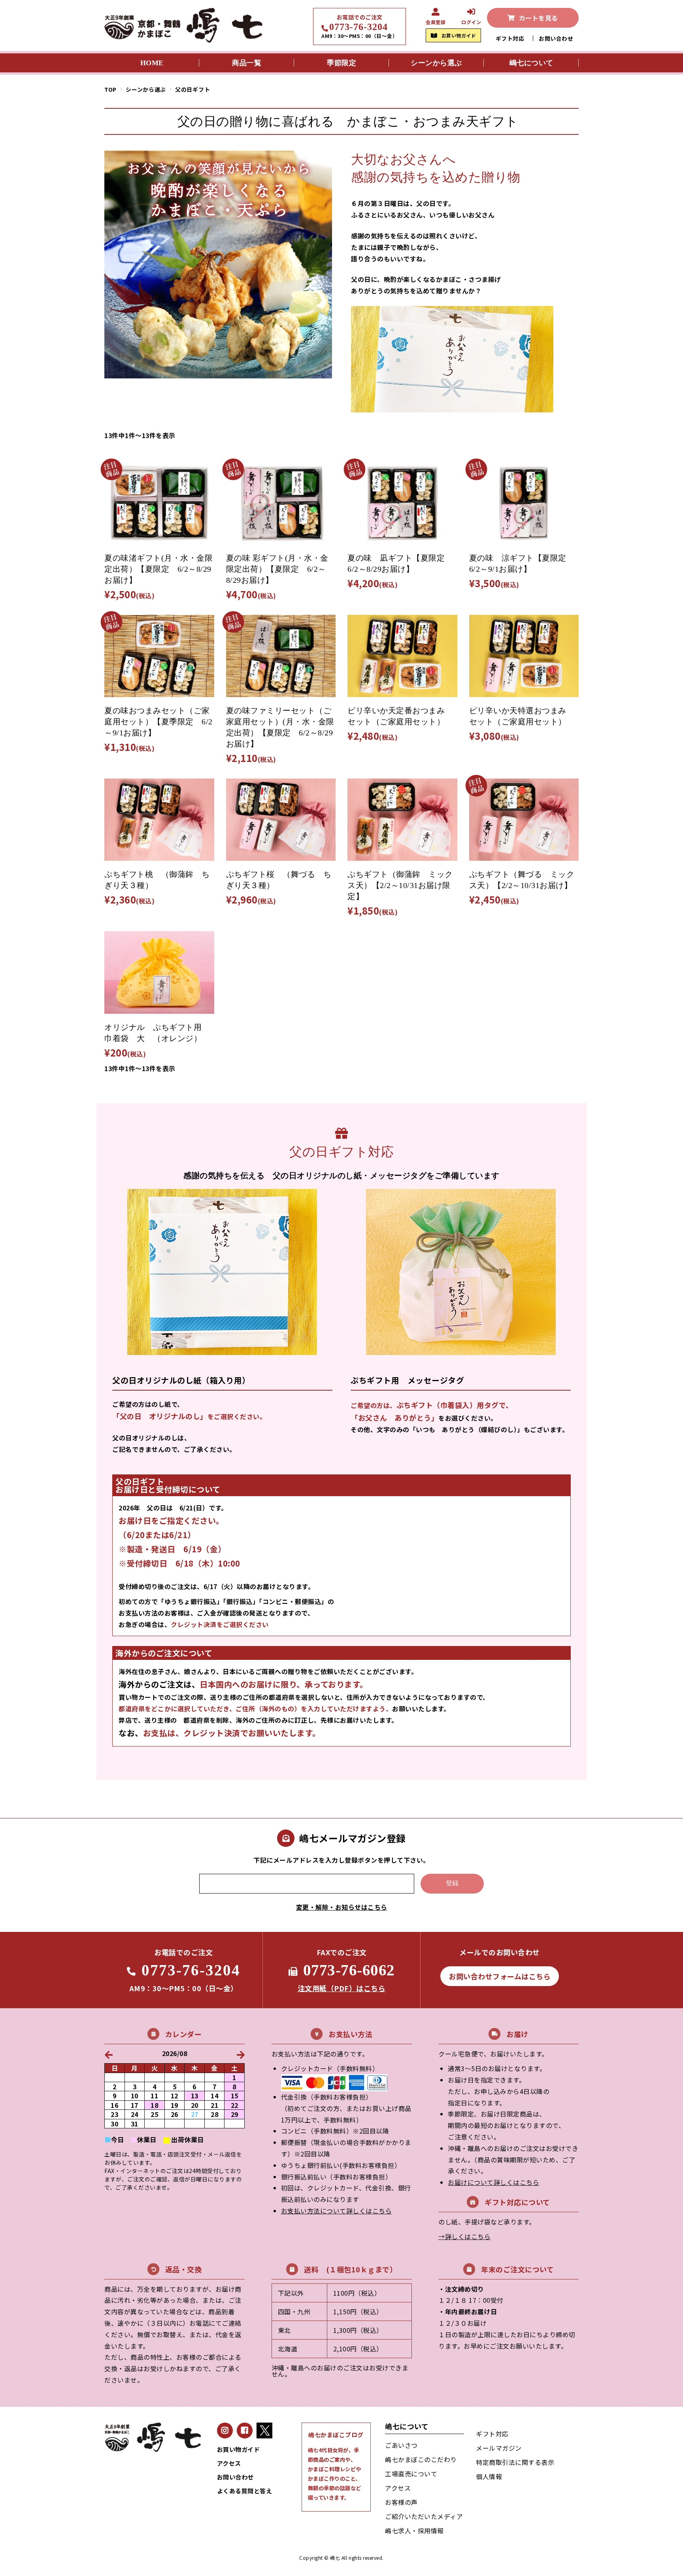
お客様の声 (401, 2502)
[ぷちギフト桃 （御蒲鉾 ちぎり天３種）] (159, 820)
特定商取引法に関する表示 (515, 2462)
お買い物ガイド (459, 35)
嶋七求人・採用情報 (414, 2531)
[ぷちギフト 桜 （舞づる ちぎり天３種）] (281, 820)
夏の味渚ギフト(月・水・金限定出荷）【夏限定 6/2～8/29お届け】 (158, 569)
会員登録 (436, 22)
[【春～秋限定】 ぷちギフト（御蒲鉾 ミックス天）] (402, 820)
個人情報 (489, 2476)
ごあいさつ (401, 2445)
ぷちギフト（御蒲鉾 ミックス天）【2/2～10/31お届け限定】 (400, 885)
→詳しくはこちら (464, 2236)
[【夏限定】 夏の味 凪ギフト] (402, 503)
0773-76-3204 (358, 27)
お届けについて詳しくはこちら (493, 2182)
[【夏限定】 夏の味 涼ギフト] (524, 503)
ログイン (471, 22)
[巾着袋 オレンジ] (159, 972)
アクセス (229, 2463)
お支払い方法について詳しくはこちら (337, 2211)
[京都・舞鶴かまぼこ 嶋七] (183, 40)
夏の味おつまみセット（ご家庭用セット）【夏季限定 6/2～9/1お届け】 (158, 722)
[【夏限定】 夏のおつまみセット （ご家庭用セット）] (159, 656)
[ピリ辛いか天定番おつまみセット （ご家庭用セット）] (402, 656)
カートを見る (539, 18)
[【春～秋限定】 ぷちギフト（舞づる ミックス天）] (524, 820)
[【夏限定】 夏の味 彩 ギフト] (281, 503)
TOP (110, 89)
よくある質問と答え (245, 2491)
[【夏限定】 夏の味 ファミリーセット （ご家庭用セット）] (281, 656)
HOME (152, 63)
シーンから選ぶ (146, 89)
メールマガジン (499, 2448)
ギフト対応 (510, 38)
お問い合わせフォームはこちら (500, 1976)
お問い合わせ (556, 38)
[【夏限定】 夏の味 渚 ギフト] (159, 503)
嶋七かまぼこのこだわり (421, 2459)
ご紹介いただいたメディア (424, 2516)
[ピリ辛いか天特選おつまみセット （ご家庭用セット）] (524, 656)
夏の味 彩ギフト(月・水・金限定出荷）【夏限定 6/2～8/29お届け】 (277, 569)
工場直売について (411, 2474)
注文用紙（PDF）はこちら (342, 1988)
